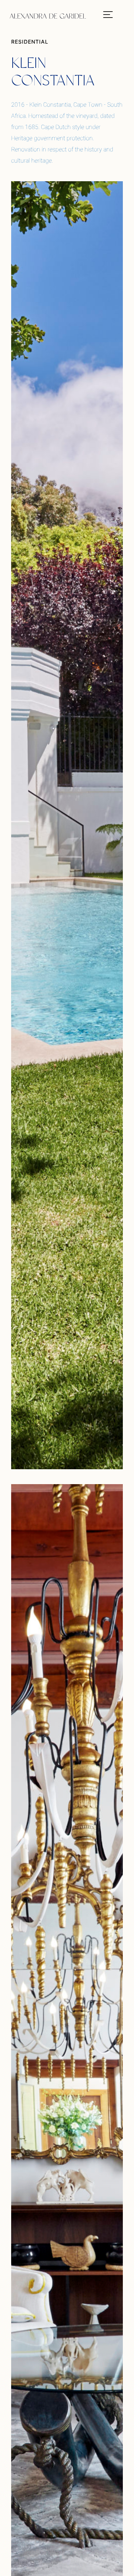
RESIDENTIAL (30, 42)
